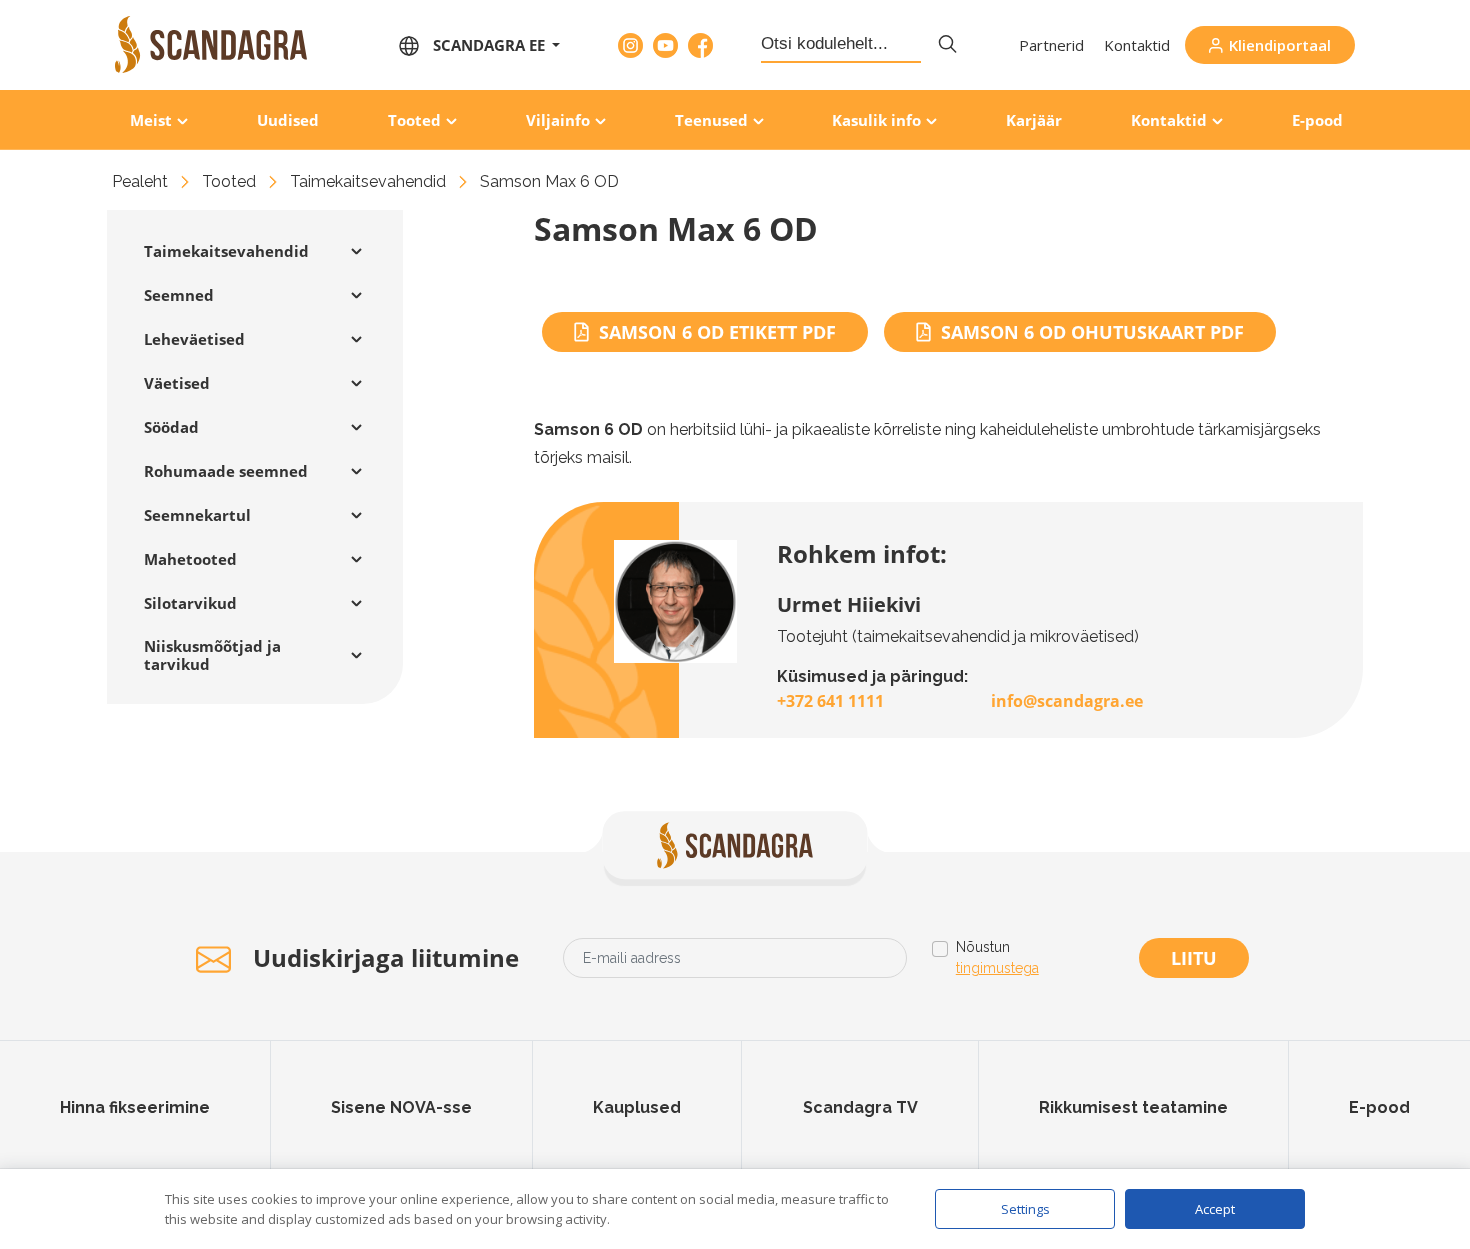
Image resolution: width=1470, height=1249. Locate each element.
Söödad (171, 427)
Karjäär (1034, 120)
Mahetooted (190, 559)
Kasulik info (876, 120)
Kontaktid (1137, 45)
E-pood (1317, 120)
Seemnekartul (197, 515)
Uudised (288, 120)
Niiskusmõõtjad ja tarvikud (212, 655)
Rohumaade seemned (226, 471)
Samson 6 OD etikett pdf (717, 332)
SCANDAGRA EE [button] (491, 45)
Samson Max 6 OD (549, 181)
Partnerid (1051, 45)
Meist (151, 120)
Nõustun (997, 957)
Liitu (1194, 958)
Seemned (179, 295)
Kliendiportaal (1280, 45)
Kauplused (637, 1107)
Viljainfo (558, 120)
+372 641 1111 (830, 701)
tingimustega (997, 968)
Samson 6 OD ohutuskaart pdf (1092, 332)
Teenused (711, 120)
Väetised (177, 383)
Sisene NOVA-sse (401, 1107)
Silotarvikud (190, 603)
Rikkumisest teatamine (1133, 1107)
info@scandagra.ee (1067, 701)
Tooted (414, 120)
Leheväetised (194, 339)
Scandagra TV (860, 1107)
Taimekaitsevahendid (368, 181)
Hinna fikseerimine (135, 1107)
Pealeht (140, 181)
